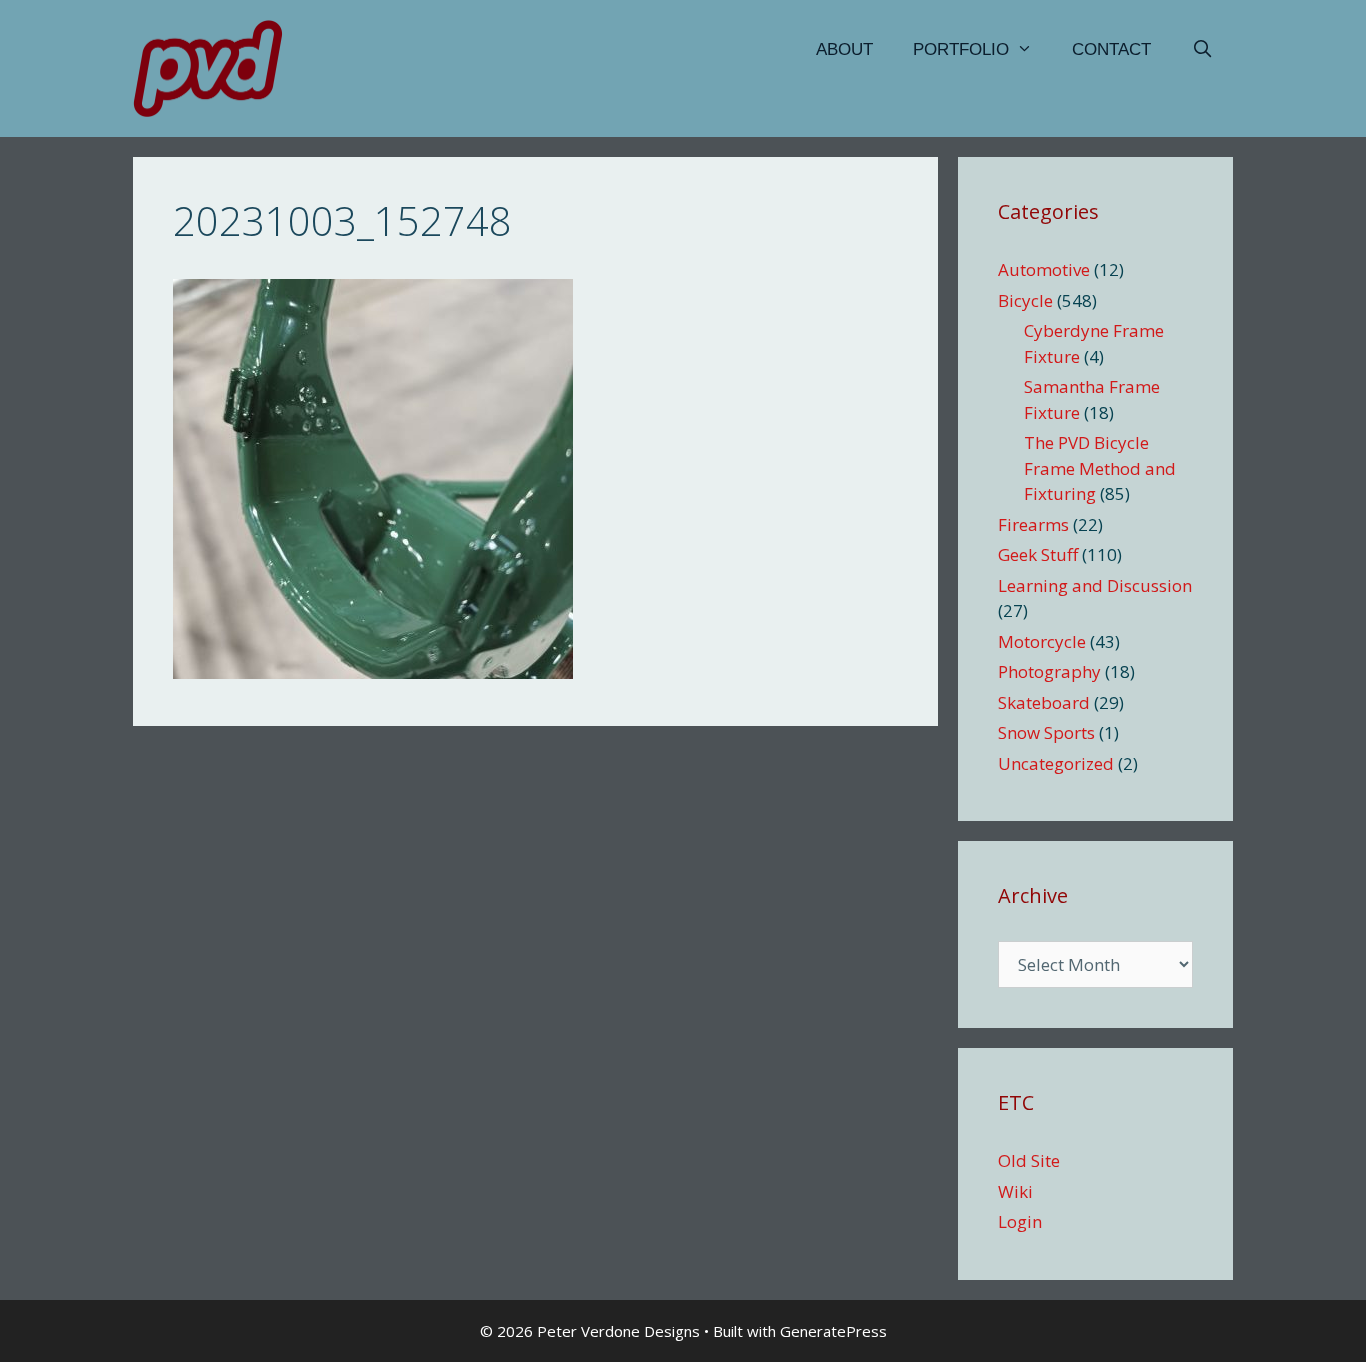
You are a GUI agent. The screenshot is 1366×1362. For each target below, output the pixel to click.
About (844, 49)
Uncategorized (1056, 763)
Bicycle (1025, 300)
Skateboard (1044, 702)
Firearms (1033, 524)
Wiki (1015, 1191)
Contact (1111, 49)
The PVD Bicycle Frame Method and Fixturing (1100, 468)
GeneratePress (833, 1331)
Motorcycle (1042, 641)
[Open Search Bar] (1202, 50)
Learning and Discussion (1095, 585)
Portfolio (961, 49)
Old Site (1029, 1160)
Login (1020, 1221)
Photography (1049, 671)
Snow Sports (1046, 732)
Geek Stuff (1038, 554)
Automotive (1044, 269)
